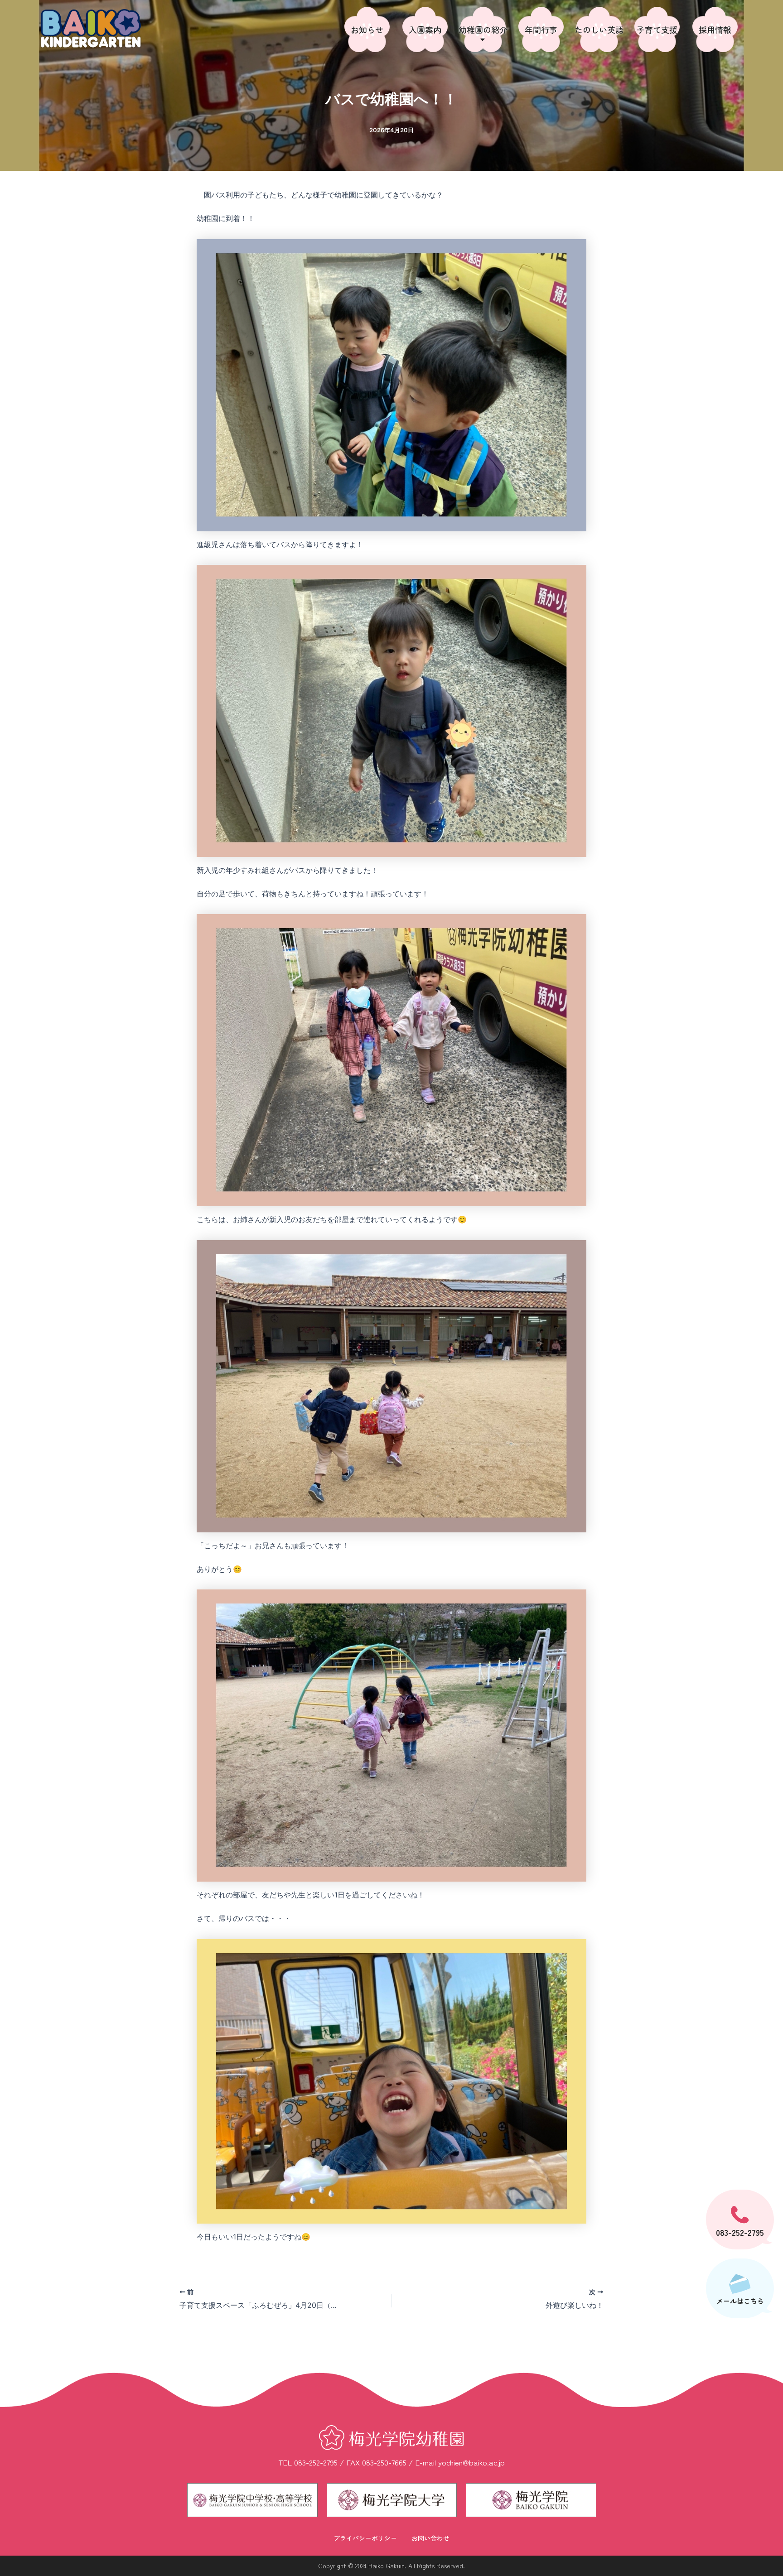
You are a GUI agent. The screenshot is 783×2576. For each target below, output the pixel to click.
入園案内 (425, 29)
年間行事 (541, 29)
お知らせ (367, 29)
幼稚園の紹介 (483, 29)
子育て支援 (657, 29)
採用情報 (715, 29)
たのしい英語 (599, 29)
